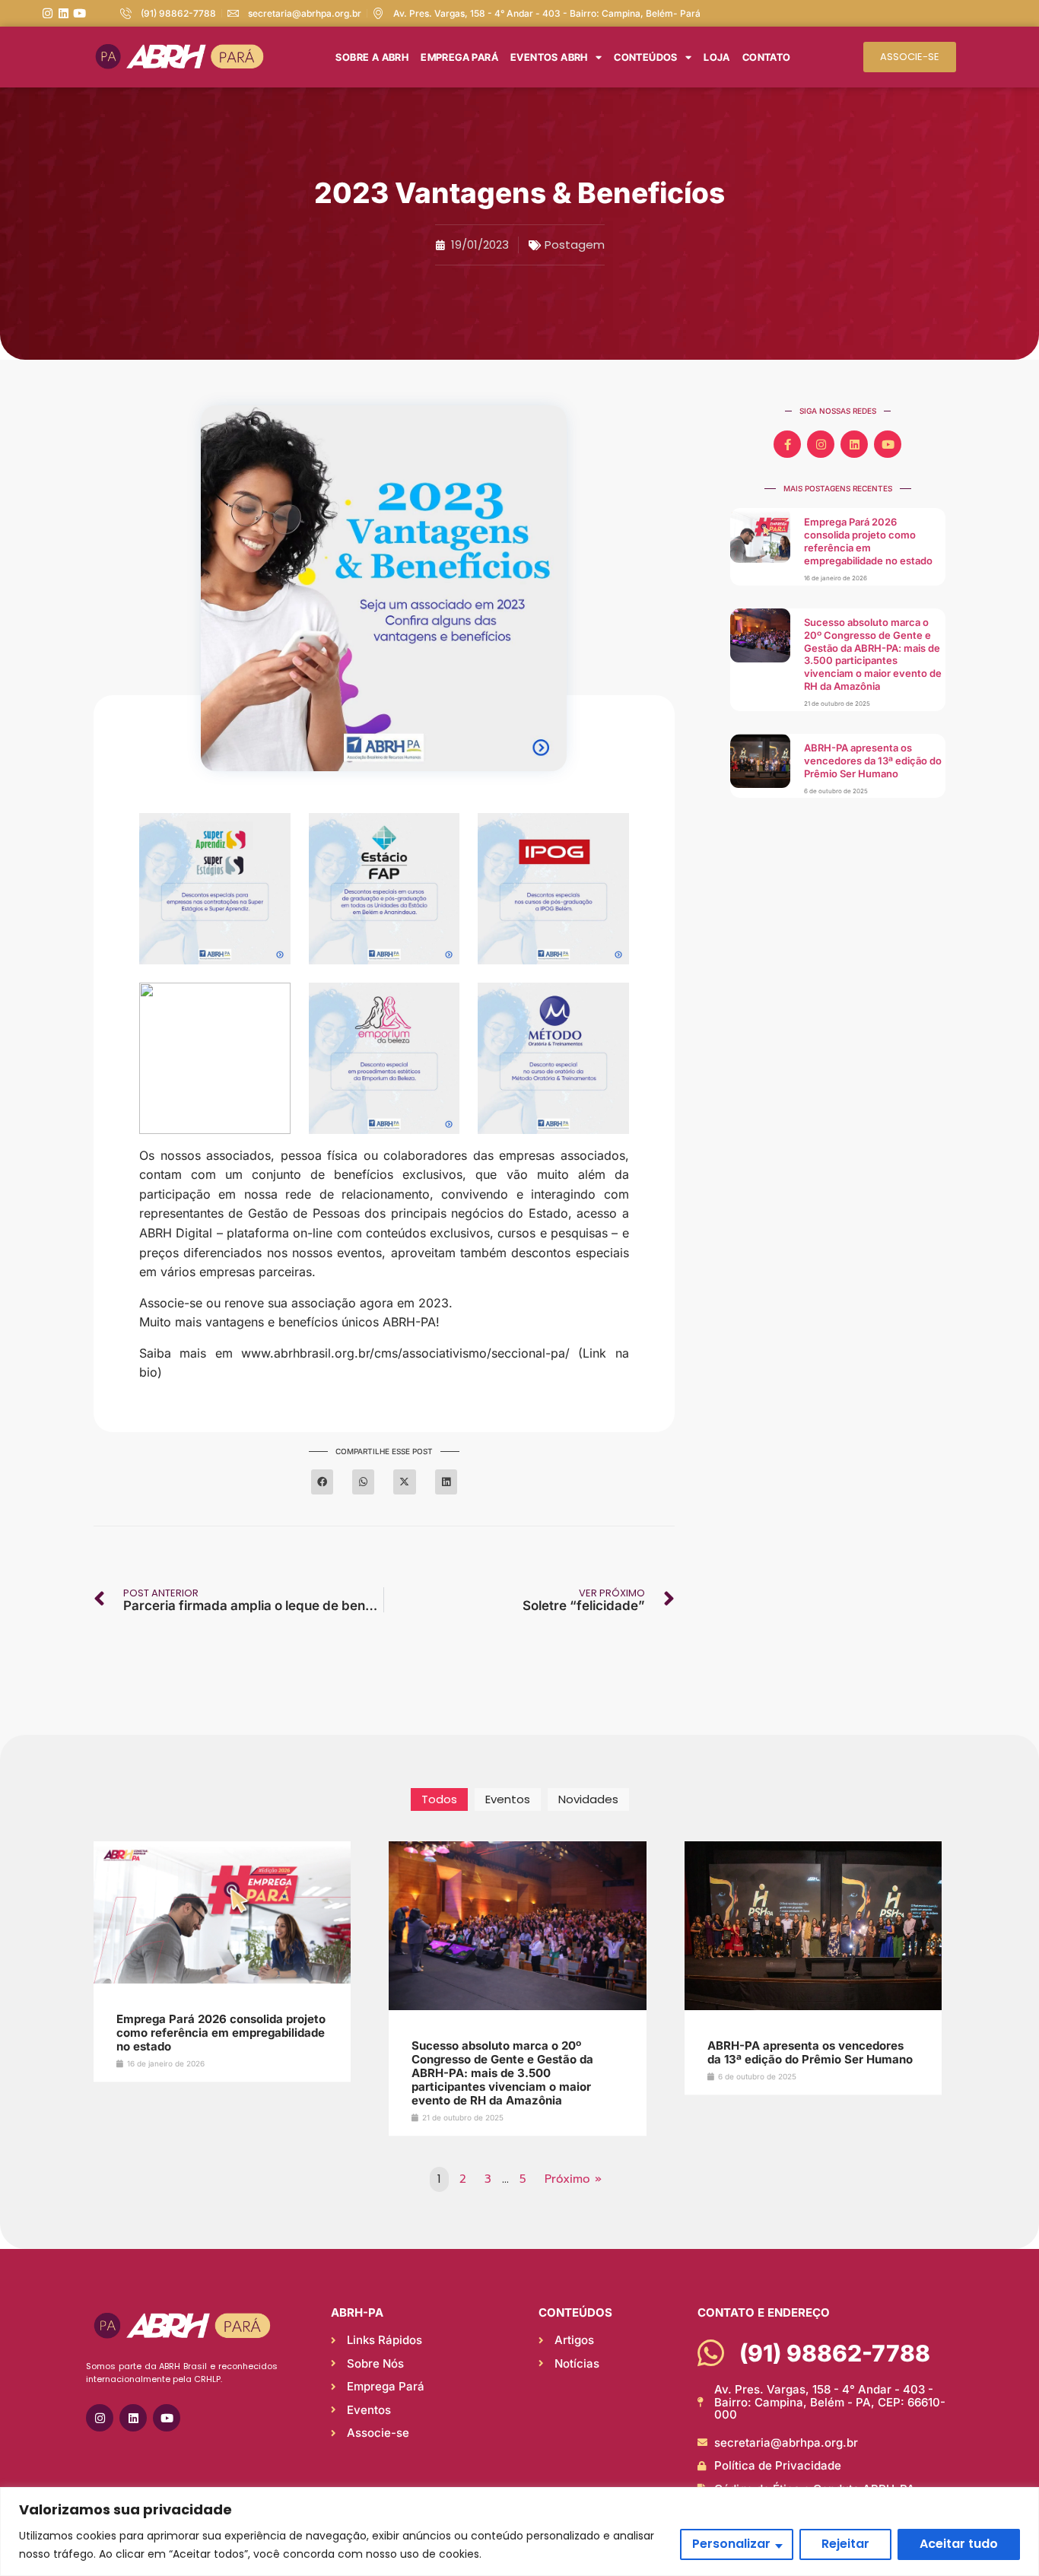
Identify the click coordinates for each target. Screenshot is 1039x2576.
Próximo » (573, 2179)
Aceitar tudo (959, 2544)
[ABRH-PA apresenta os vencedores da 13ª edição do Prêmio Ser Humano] (813, 2009)
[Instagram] (48, 13)
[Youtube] (79, 13)
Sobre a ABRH (372, 57)
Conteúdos (646, 57)
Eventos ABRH (549, 57)
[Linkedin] (64, 13)
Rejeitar (845, 2544)
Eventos (508, 1799)
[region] (519, 2532)
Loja (717, 57)
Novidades (588, 1799)
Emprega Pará (459, 57)
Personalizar (731, 2544)
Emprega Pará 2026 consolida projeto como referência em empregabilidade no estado (868, 541)
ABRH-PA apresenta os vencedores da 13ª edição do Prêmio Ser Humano (873, 761)
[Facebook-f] (787, 444)
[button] (322, 1482)
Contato (767, 57)
